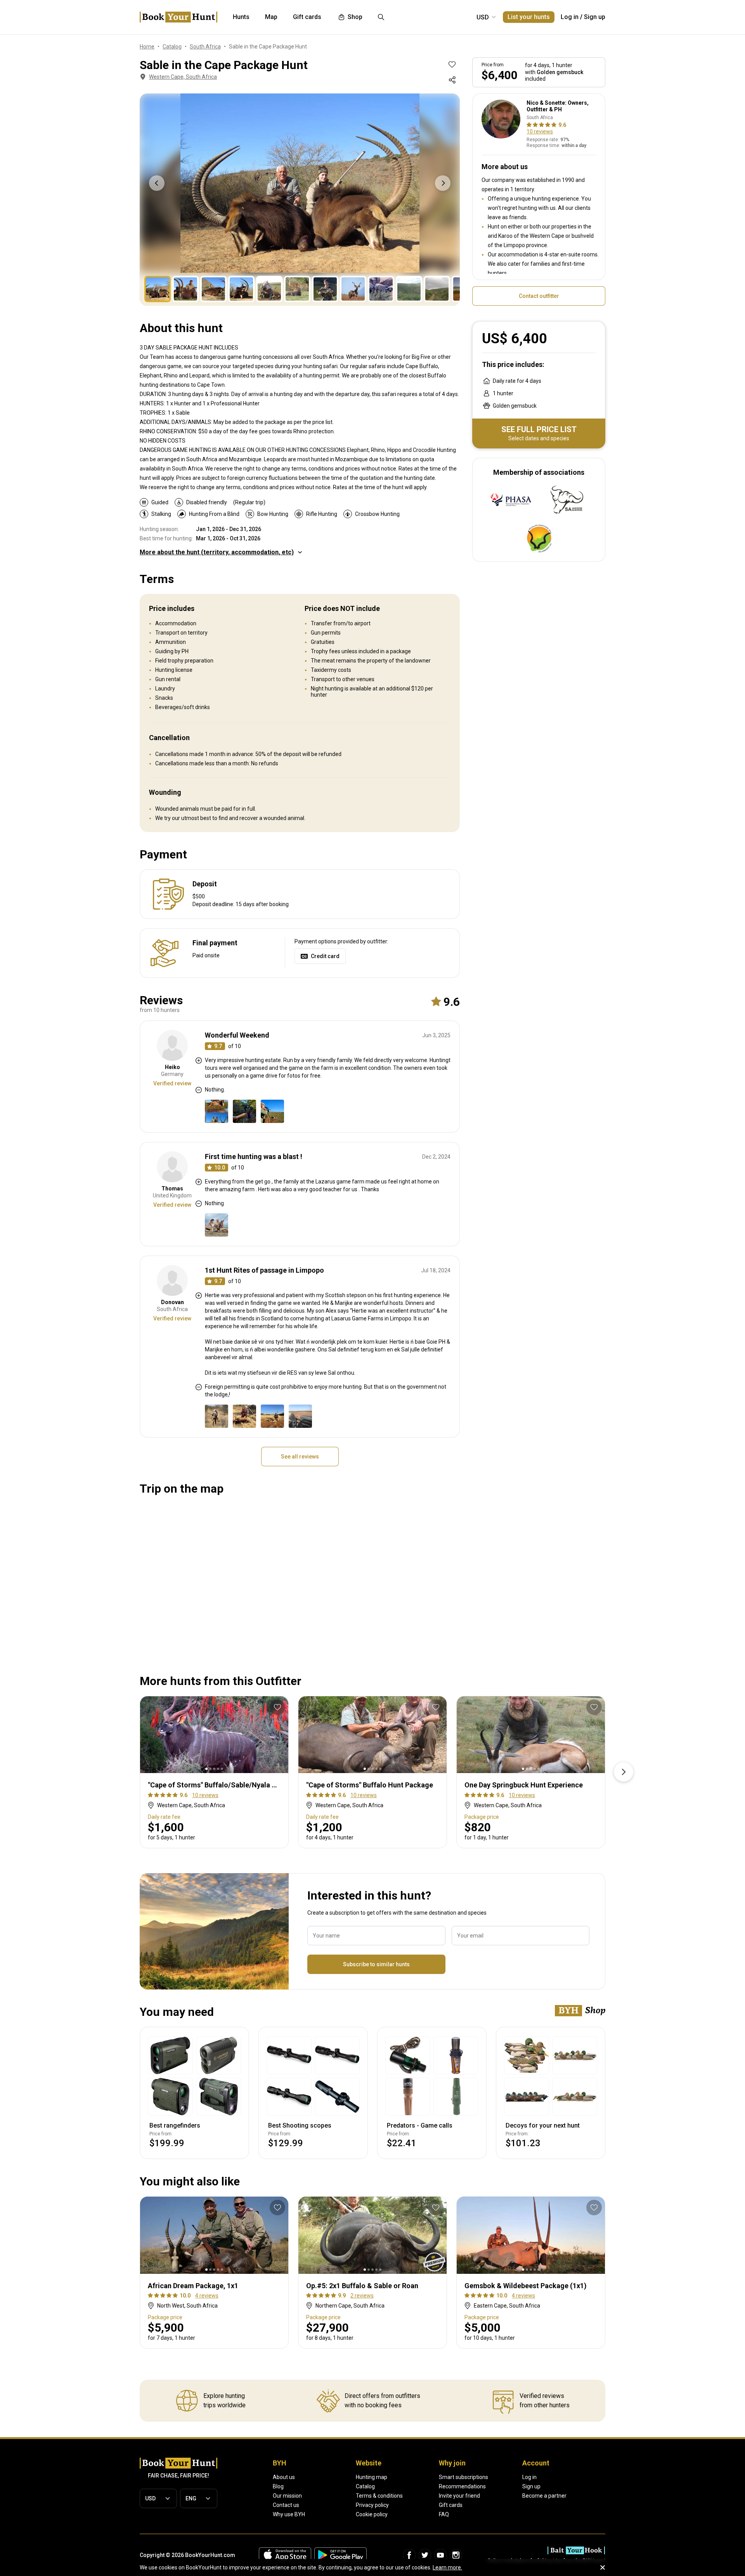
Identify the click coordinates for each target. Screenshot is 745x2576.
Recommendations (462, 2486)
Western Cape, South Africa (183, 77)
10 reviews (540, 131)
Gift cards (451, 2505)
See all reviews (300, 1457)
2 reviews (362, 2296)
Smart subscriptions (463, 2477)
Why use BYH (289, 2514)
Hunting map (372, 2477)
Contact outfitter (539, 296)
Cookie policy (372, 2514)
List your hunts (529, 17)
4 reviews (207, 2296)
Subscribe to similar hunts (376, 1964)
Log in (570, 17)
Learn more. (447, 2567)
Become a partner (544, 2496)
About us (284, 2477)
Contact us (286, 2505)
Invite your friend (459, 2496)
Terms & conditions (379, 2496)
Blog (278, 2486)
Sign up (595, 17)
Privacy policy (372, 2505)
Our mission (287, 2496)
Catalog (365, 2486)
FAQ (444, 2514)
